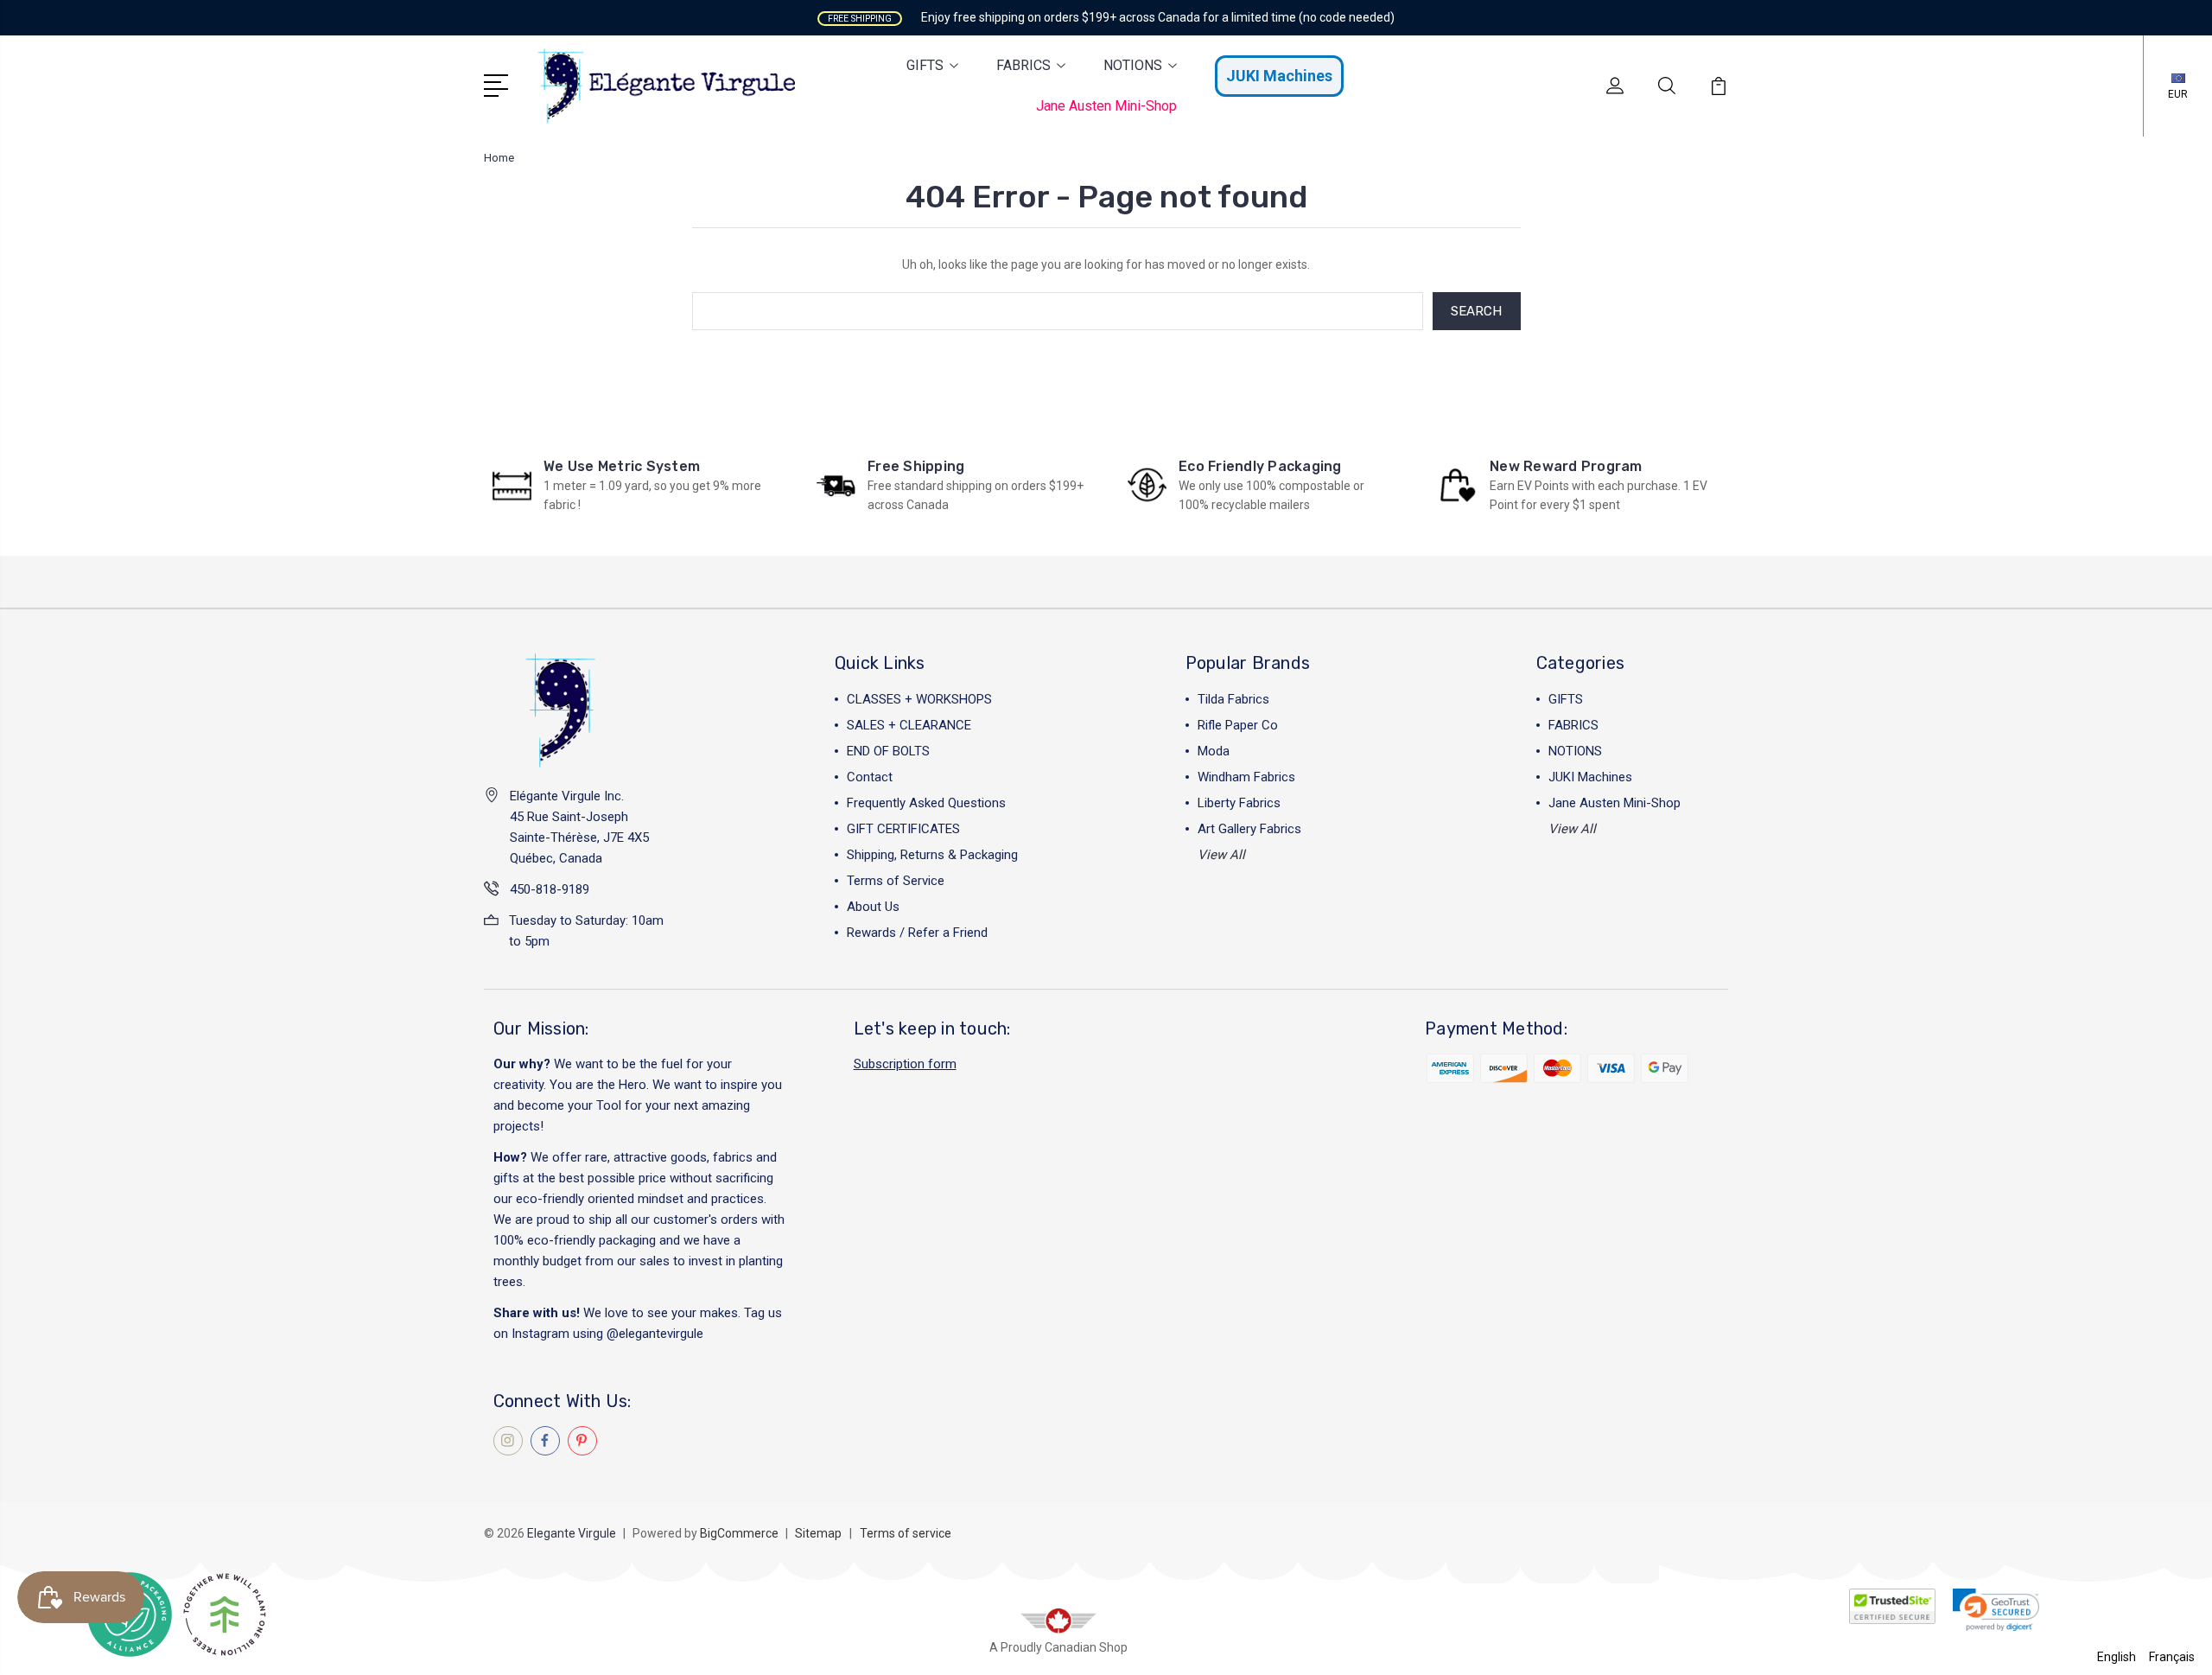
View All (1221, 855)
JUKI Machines (1279, 76)
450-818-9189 (550, 889)
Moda (1214, 751)
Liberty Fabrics (1239, 803)
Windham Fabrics (1246, 777)
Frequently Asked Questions (926, 803)
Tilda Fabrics (1233, 699)
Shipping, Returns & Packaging (932, 855)
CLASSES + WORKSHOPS (919, 699)
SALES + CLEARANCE (909, 725)
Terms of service (906, 1533)
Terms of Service (896, 881)
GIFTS (925, 65)
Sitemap (818, 1533)
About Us (873, 907)
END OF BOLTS (888, 751)
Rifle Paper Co (1238, 725)
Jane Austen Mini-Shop (1106, 106)
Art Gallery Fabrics (1249, 829)
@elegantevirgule (655, 1334)
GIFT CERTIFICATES (903, 829)
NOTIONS (1133, 65)
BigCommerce (739, 1533)
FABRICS (1023, 65)
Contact (870, 777)
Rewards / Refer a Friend (917, 933)
